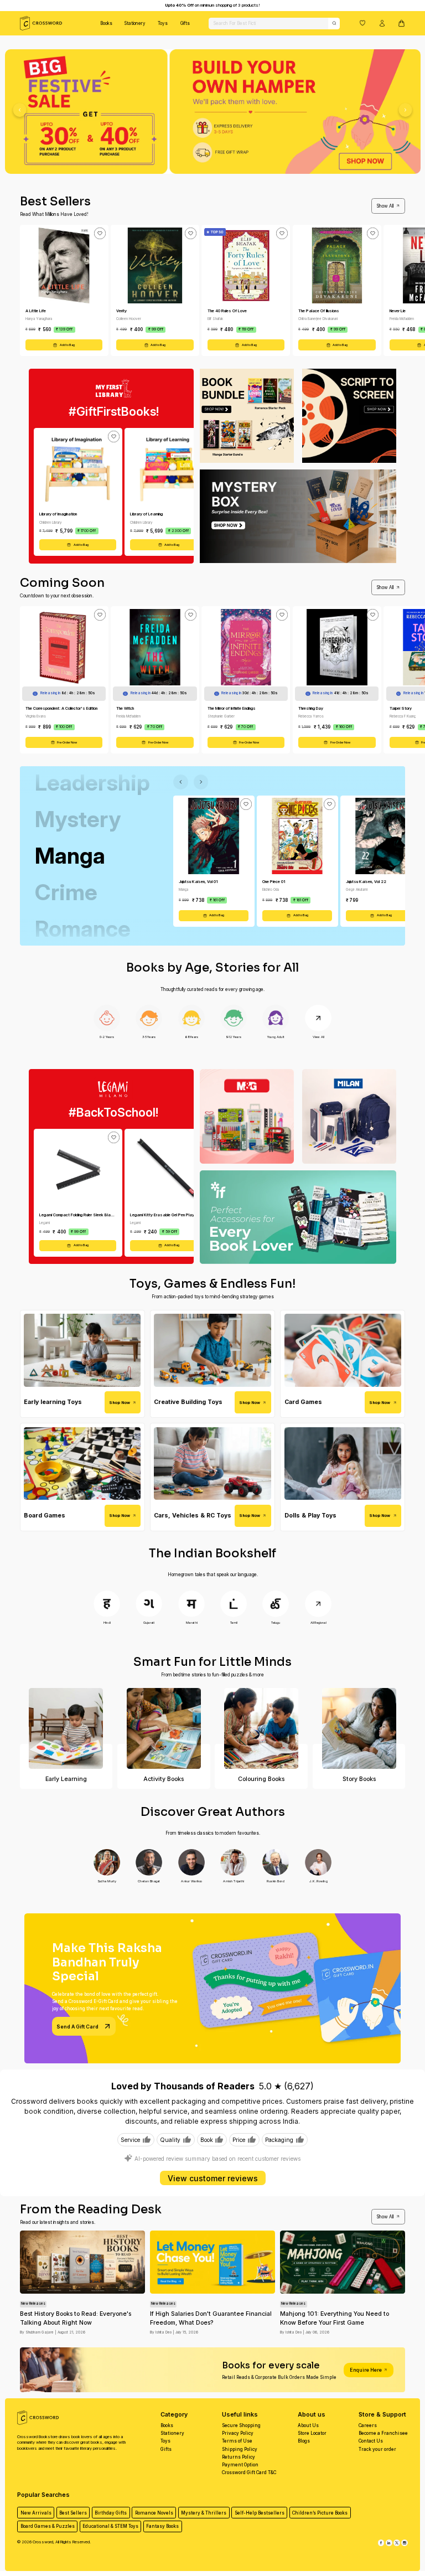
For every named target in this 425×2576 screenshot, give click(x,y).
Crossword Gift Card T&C (249, 2472)
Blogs (304, 2441)
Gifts (185, 23)
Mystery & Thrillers (204, 2513)
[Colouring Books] (261, 1728)
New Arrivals (36, 2513)
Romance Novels (154, 2513)
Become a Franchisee (383, 2433)
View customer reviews (213, 2178)
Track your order (377, 2449)
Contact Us (371, 2441)
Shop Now (120, 1403)
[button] (362, 23)
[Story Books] (359, 1728)
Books (106, 23)
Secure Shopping (241, 2425)
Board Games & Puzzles (48, 2526)
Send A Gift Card (77, 2027)
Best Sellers (73, 2513)
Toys (163, 23)
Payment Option (240, 2465)
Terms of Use (237, 2441)
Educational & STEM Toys (110, 2526)
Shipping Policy (240, 2449)
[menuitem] (106, 23)
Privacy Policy (238, 2433)
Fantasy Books (162, 2526)
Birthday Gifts (111, 2513)
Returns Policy (239, 2457)
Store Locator (312, 2433)
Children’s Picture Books (320, 2513)
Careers (368, 2425)
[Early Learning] (66, 1728)
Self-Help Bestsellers (260, 2513)
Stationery (135, 23)
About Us (308, 2425)
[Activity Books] (164, 1728)
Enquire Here (366, 2370)
